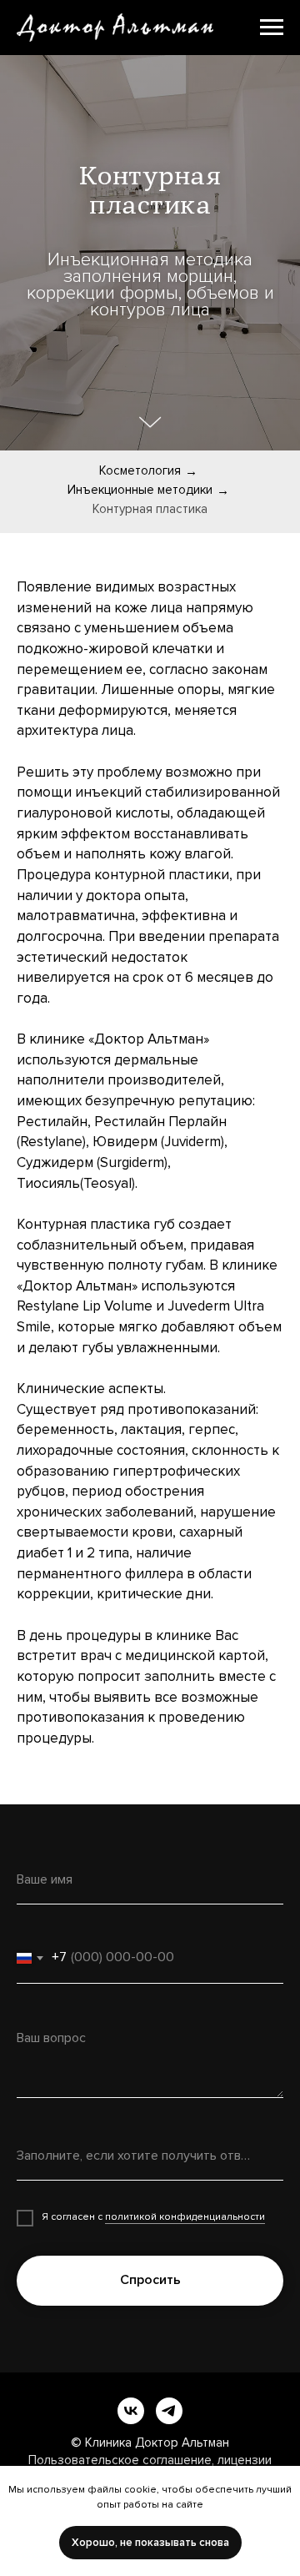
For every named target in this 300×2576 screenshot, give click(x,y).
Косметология (140, 470)
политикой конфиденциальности (185, 2217)
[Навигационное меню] (272, 28)
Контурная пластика (150, 509)
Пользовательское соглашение (120, 2460)
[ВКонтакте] (131, 2411)
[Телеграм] (169, 2411)
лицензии (245, 2460)
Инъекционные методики (140, 490)
